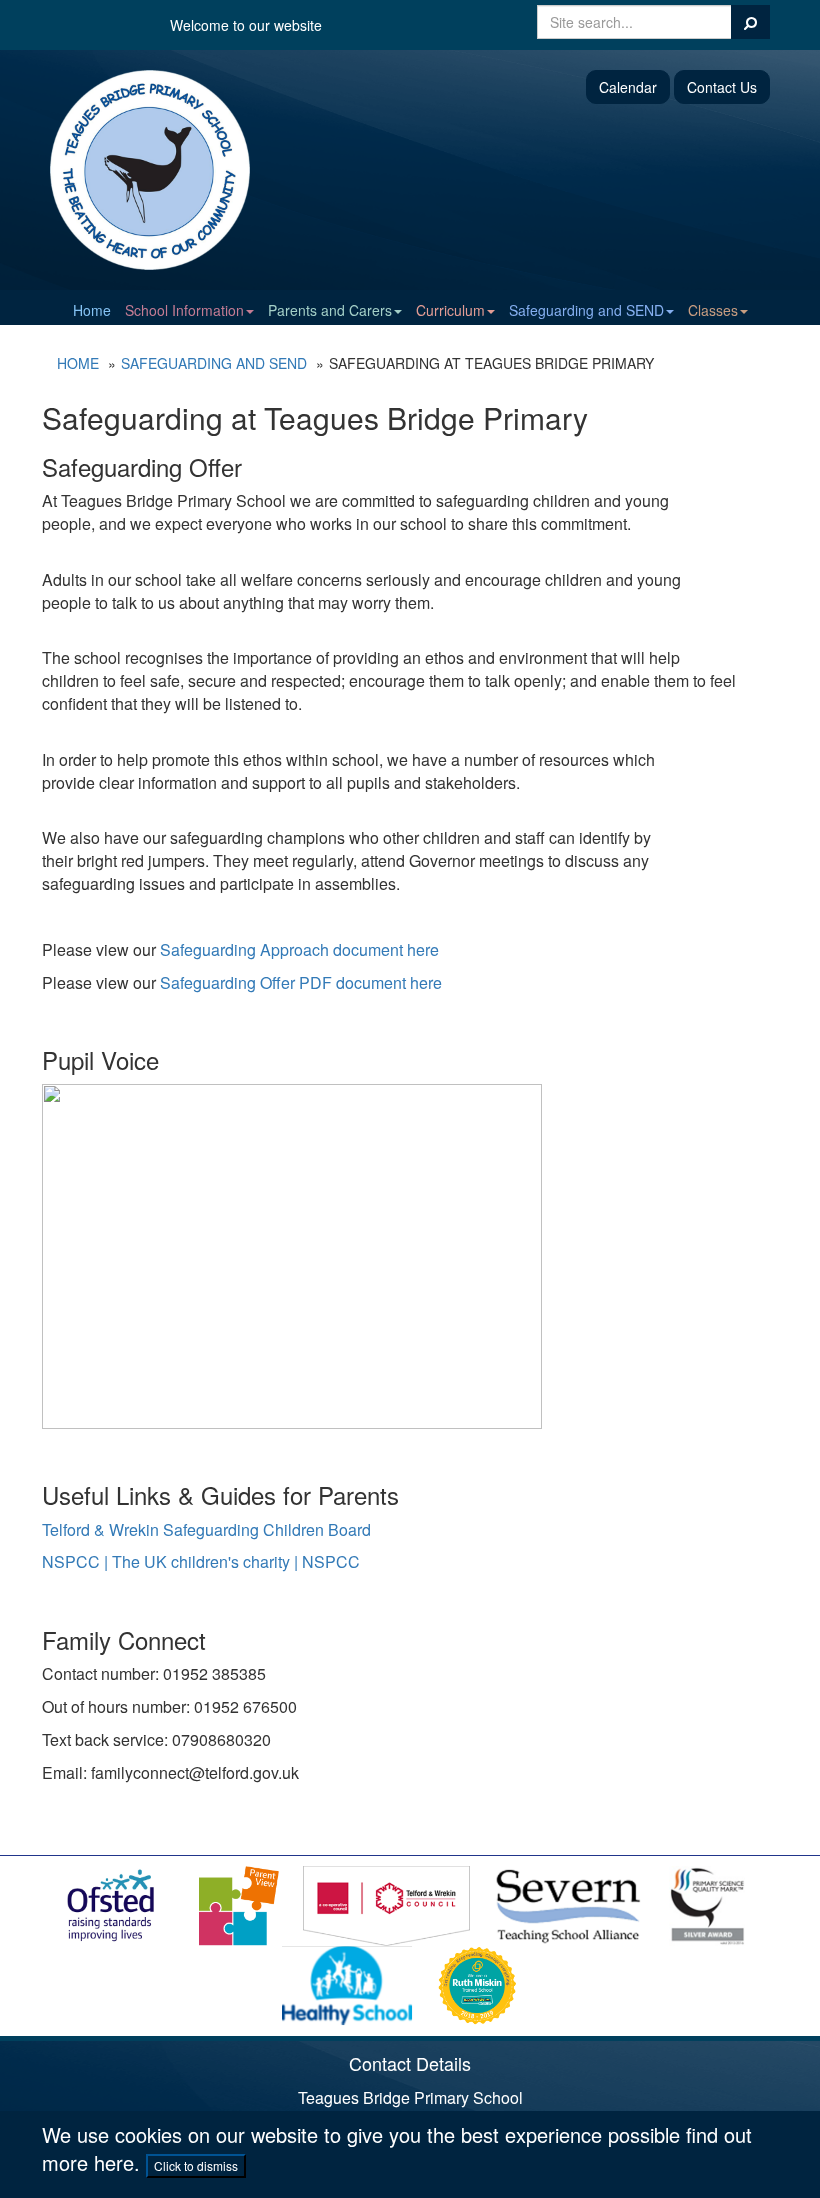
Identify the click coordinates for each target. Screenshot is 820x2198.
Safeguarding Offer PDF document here (301, 982)
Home (92, 310)
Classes (713, 310)
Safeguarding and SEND (586, 310)
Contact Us (722, 87)
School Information (184, 310)
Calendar (628, 87)
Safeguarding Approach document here (299, 949)
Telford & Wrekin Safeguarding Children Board (206, 1529)
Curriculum (450, 310)
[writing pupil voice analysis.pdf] (292, 1254)
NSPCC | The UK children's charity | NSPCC (201, 1561)
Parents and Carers (330, 310)
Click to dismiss (196, 2165)
